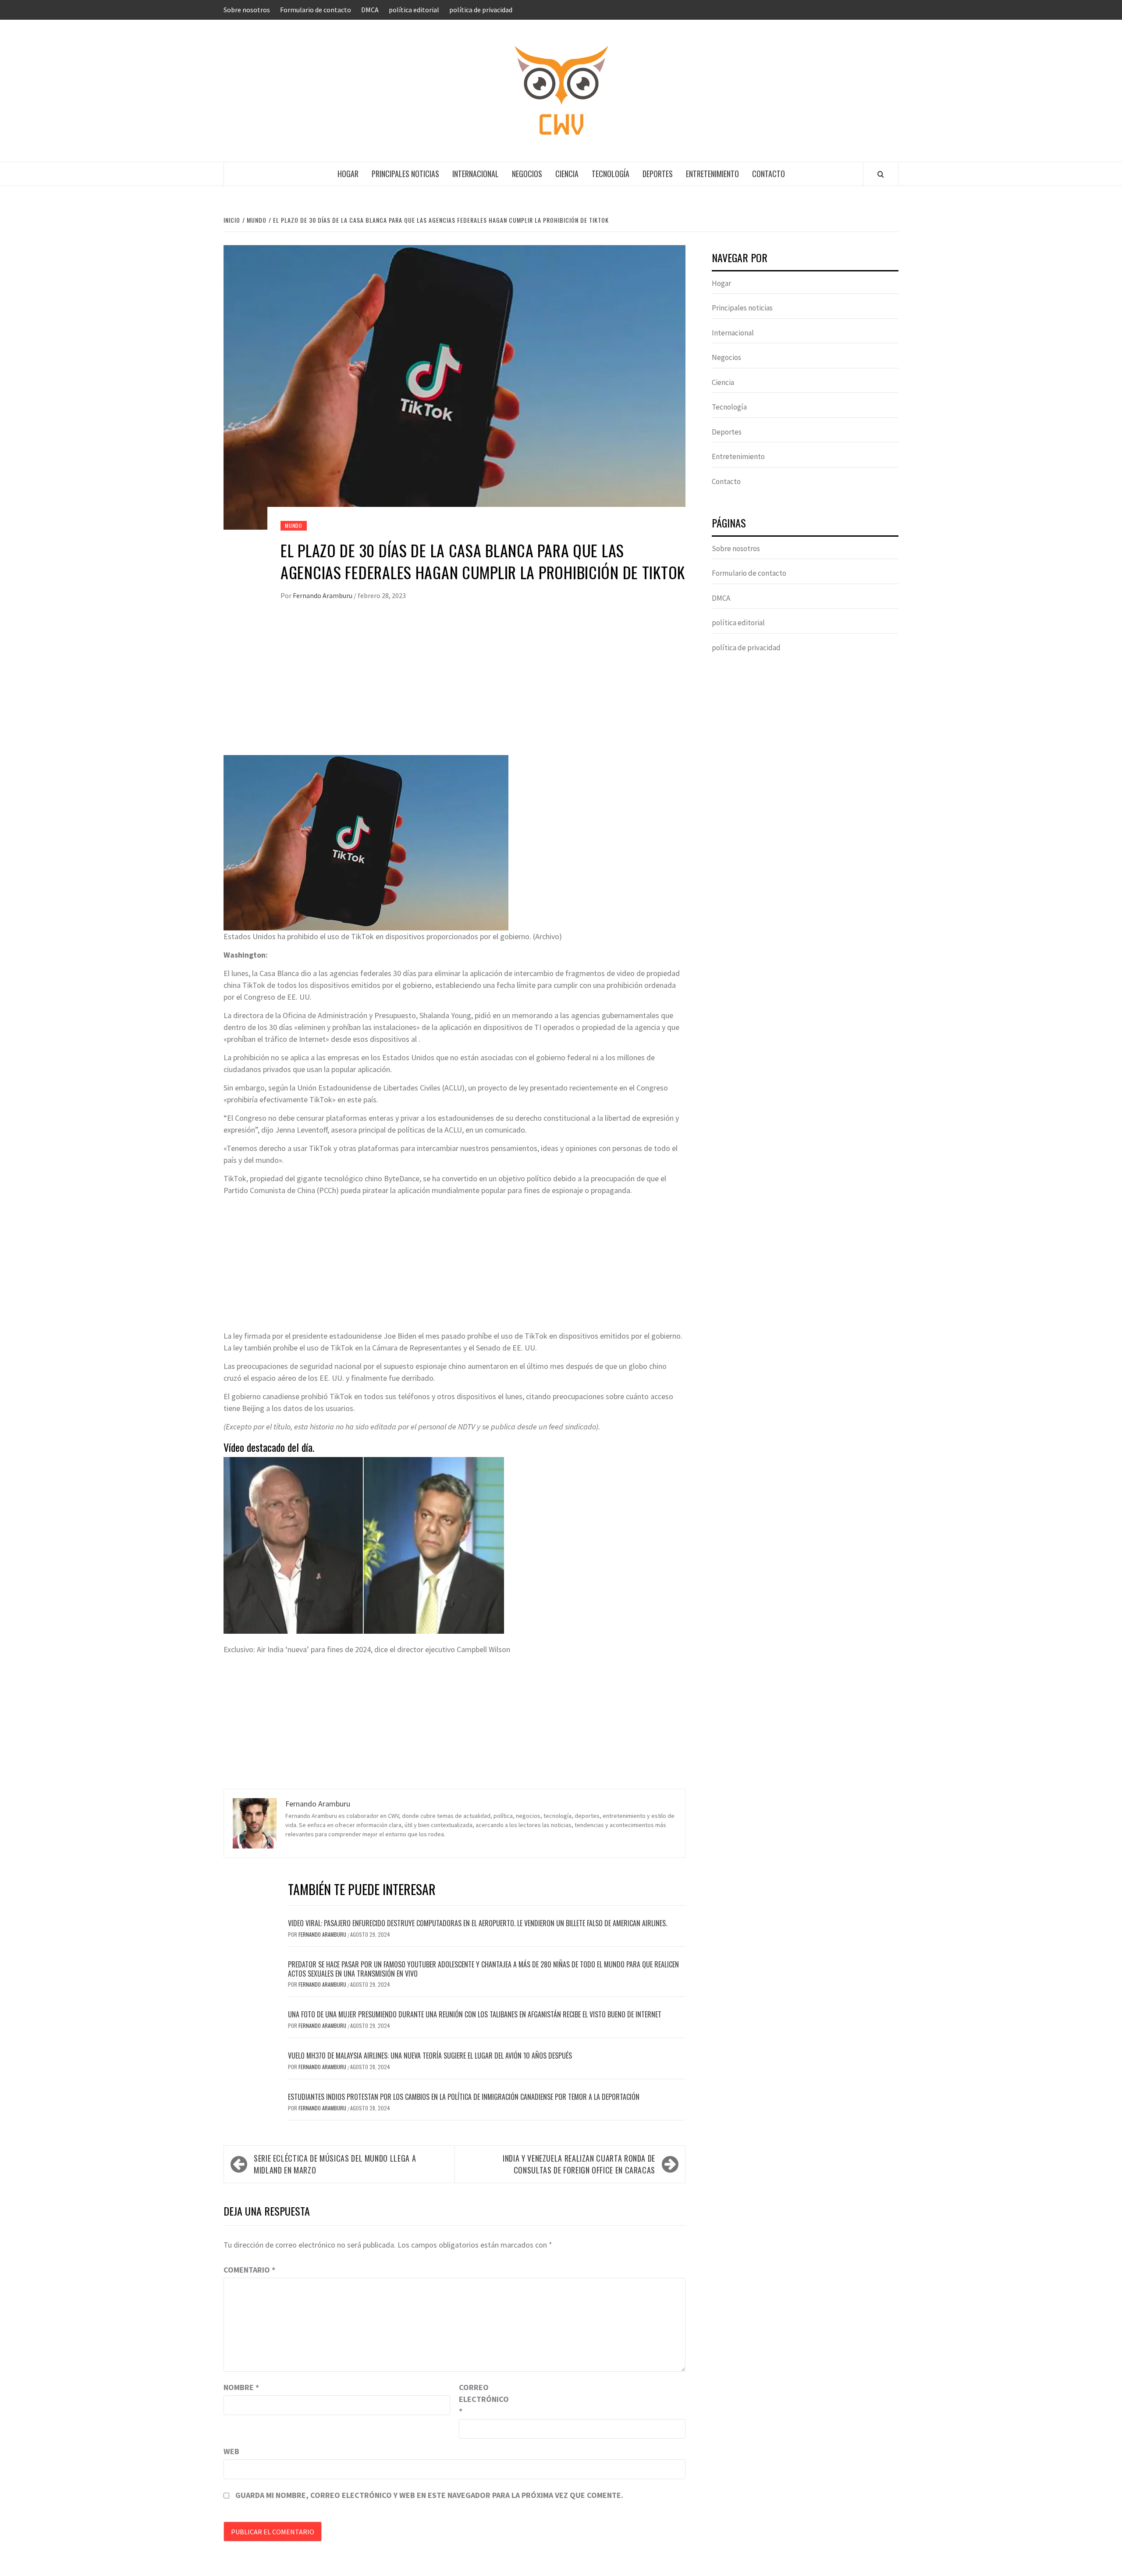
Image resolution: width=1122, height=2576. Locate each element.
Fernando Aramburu (323, 595)
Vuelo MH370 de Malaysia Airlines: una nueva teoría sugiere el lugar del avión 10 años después (430, 2056)
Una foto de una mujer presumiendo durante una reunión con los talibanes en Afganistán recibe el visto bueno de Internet (475, 2014)
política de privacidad (481, 10)
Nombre (241, 2387)
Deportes (658, 174)
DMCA (370, 10)
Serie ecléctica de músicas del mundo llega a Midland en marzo (335, 2164)
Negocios (527, 174)
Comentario (249, 2270)
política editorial (414, 10)
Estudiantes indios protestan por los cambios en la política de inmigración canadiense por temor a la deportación (464, 2097)
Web (231, 2451)
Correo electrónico (481, 2399)
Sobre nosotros (247, 10)
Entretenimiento (712, 174)
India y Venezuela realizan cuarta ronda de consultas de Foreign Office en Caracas (579, 2164)
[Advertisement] (454, 687)
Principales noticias (405, 174)
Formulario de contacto (316, 10)
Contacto (769, 174)
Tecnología (611, 174)
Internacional (476, 174)
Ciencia (567, 174)
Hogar (348, 174)
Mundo (294, 526)
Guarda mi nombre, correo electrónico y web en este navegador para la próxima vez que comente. (429, 2495)
